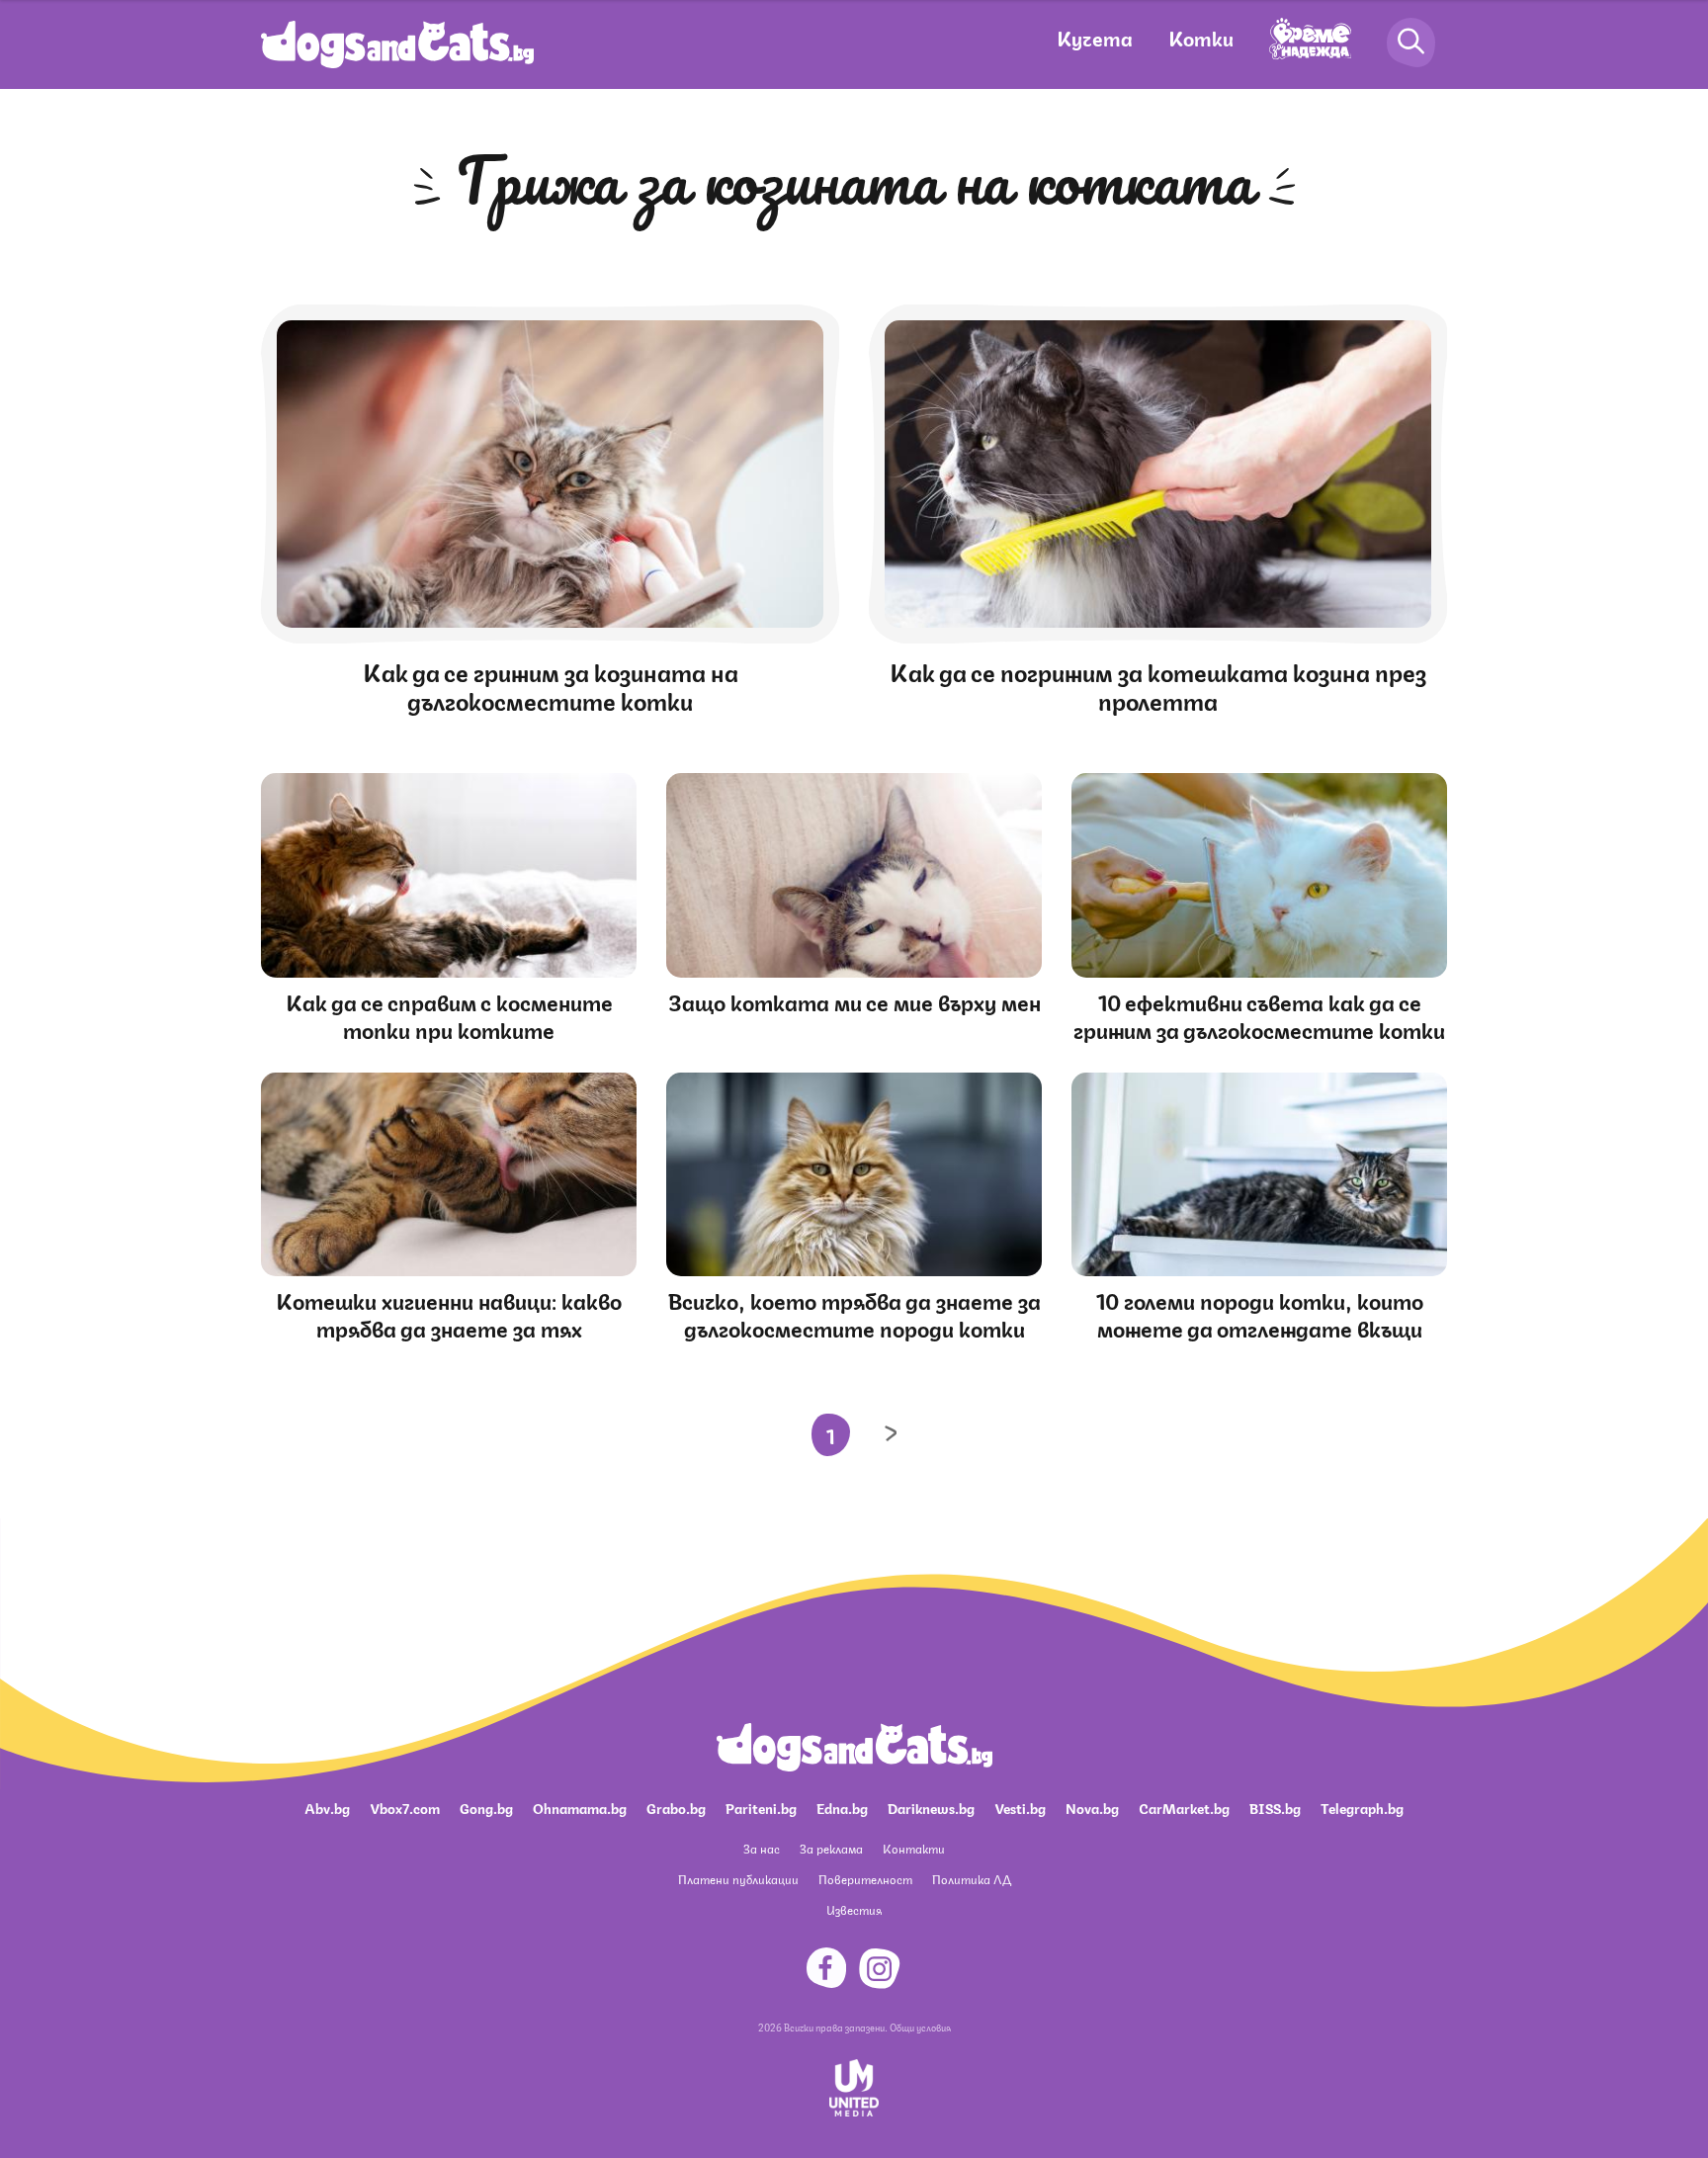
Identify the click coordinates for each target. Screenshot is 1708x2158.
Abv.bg (327, 1807)
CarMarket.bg (1184, 1807)
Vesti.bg (1020, 1807)
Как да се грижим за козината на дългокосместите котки (551, 685)
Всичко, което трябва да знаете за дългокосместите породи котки (854, 1313)
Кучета (1095, 37)
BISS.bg (1275, 1807)
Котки (1201, 37)
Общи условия (920, 2027)
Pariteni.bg (761, 1807)
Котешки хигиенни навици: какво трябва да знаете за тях (449, 1313)
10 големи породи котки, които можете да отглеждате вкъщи (1260, 1313)
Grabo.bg (676, 1807)
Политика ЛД (972, 1879)
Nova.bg (1092, 1807)
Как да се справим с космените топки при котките (449, 1015)
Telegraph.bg (1362, 1807)
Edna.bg (842, 1807)
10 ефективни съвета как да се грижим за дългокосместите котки (1259, 1015)
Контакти (914, 1848)
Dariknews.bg (931, 1807)
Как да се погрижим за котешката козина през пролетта (1158, 685)
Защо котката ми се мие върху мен (854, 1001)
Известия (854, 1909)
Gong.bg (486, 1807)
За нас (762, 1848)
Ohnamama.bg (580, 1807)
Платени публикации (738, 1879)
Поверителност (865, 1879)
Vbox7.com (405, 1807)
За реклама (831, 1848)
